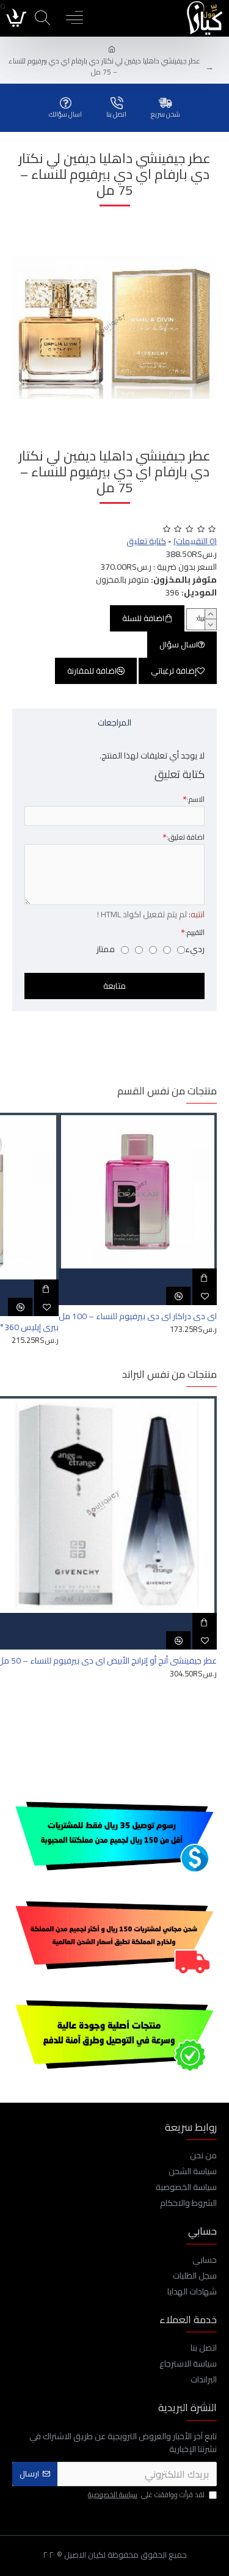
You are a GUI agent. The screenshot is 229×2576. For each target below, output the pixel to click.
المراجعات (114, 722)
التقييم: (195, 932)
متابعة (114, 986)
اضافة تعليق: (186, 837)
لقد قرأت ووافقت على (146, 2495)
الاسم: (196, 799)
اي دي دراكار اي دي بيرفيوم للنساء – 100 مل (138, 1316)
